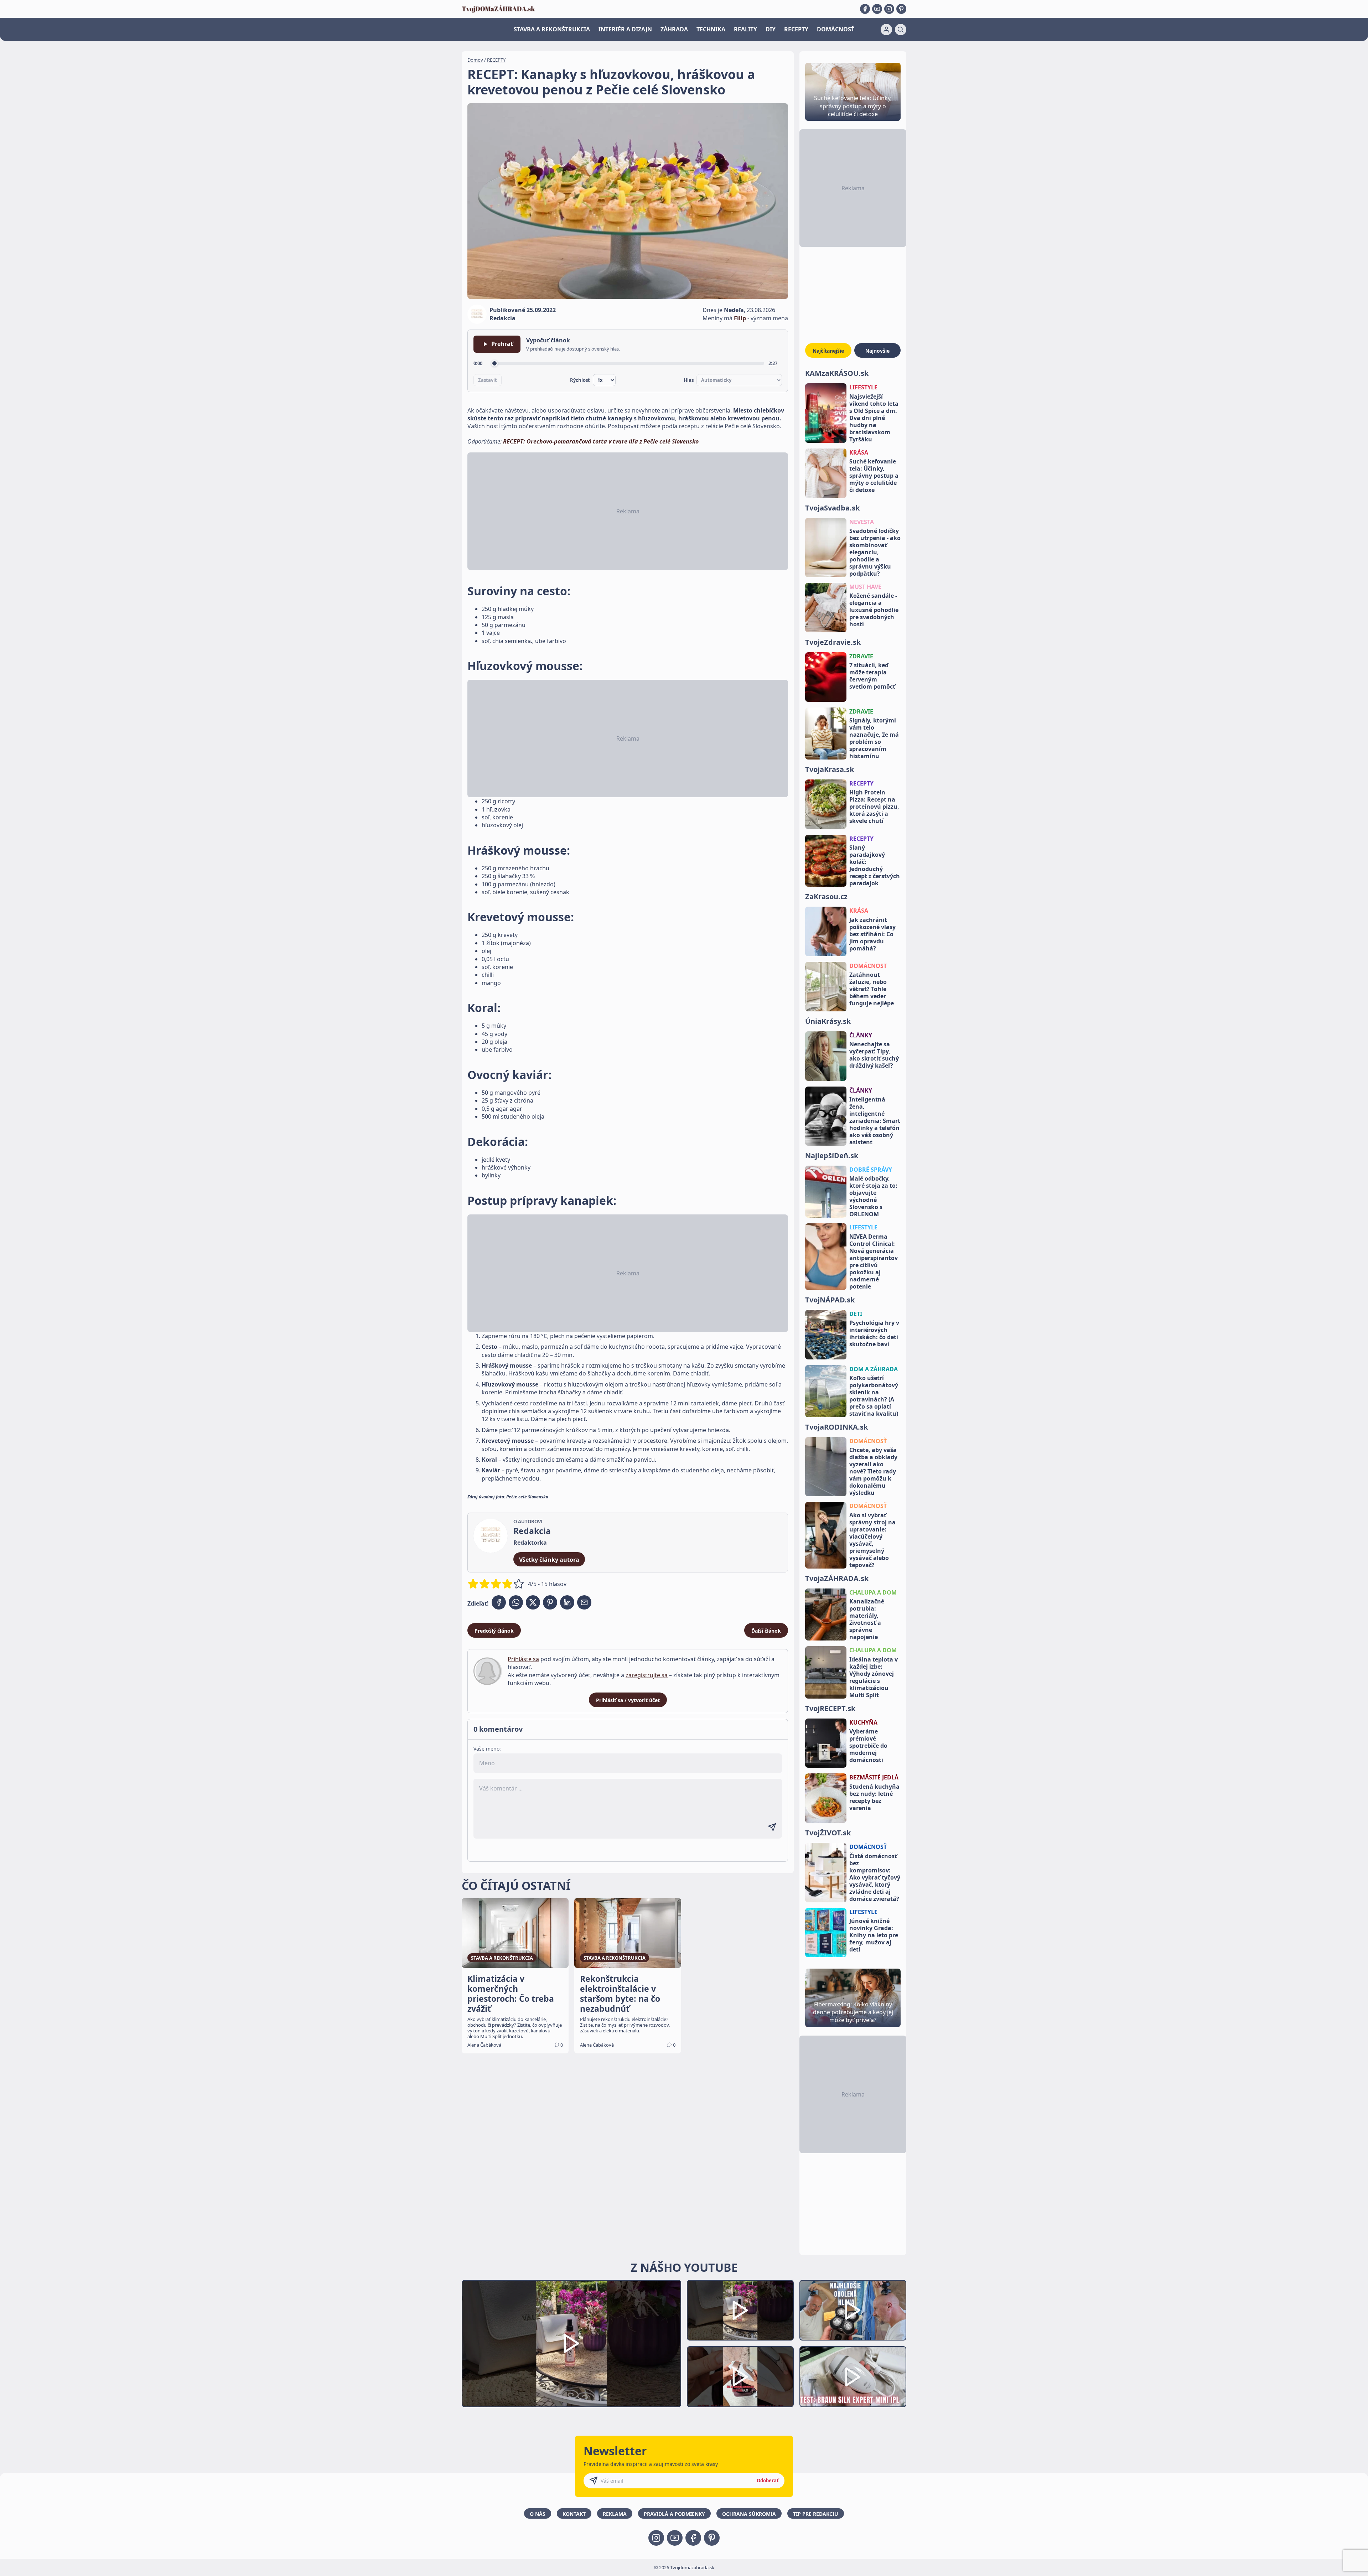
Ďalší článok (766, 1631)
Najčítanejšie (828, 351)
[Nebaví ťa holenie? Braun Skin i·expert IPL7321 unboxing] (740, 2377)
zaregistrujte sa (647, 1675)
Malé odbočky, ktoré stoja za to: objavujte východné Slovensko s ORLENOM (873, 1196)
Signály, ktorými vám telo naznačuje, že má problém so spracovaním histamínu (874, 738)
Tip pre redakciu (816, 2514)
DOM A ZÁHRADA (874, 1369)
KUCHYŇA (863, 1722)
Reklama (615, 2514)
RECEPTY (796, 29)
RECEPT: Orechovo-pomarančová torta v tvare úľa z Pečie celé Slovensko (601, 441)
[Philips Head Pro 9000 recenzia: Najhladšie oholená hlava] (853, 2310)
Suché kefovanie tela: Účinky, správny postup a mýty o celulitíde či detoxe (874, 476)
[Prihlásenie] (886, 30)
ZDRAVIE (861, 656)
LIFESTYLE (863, 387)
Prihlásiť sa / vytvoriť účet (628, 1700)
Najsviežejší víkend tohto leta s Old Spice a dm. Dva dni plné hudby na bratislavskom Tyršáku (874, 418)
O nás (538, 2514)
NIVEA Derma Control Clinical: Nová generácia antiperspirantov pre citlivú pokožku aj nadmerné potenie (874, 1261)
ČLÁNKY (861, 1035)
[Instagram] (889, 9)
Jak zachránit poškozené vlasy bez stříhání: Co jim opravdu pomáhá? (872, 934)
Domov (475, 60)
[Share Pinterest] (550, 1602)
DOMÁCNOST (868, 966)
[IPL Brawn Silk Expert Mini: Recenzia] (853, 2377)
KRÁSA (859, 452)
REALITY (745, 29)
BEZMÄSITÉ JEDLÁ (874, 1777)
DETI (856, 1314)
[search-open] (901, 30)
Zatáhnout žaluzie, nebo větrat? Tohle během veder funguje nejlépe (872, 989)
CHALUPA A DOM (873, 1592)
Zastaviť (488, 380)
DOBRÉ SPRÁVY (871, 1170)
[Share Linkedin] (567, 1602)
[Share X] (533, 1602)
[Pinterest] (901, 9)
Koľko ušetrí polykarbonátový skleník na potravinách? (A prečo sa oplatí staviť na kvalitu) (874, 1396)
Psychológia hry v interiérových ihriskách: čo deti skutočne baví (874, 1333)
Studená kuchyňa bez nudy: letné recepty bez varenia (874, 1797)
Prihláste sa (523, 1659)
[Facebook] (865, 9)
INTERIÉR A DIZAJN (625, 29)
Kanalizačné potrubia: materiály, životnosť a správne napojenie (867, 1619)
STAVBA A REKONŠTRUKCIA (552, 29)
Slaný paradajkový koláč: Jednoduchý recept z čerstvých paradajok (875, 865)
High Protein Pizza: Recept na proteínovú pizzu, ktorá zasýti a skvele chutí (874, 807)
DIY (771, 29)
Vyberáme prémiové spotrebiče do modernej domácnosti (868, 1746)
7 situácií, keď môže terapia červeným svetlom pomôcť (872, 676)
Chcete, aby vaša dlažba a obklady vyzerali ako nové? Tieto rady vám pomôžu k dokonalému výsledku (873, 1471)
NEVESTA (862, 522)
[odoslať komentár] (772, 1827)
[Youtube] (877, 9)
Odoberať (768, 2481)
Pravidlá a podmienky (674, 2514)
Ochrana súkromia (749, 2514)
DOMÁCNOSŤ (836, 29)
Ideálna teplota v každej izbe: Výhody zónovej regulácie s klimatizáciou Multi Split (874, 1677)
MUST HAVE (865, 587)
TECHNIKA (711, 29)
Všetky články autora (549, 1560)
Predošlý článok (494, 1631)
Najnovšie (877, 351)
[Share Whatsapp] (516, 1602)
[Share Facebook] (499, 1602)
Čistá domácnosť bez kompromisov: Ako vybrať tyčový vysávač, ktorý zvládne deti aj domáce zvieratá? (875, 1877)
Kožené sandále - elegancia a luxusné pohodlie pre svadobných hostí (874, 610)
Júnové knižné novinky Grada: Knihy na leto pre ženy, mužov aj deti (874, 1935)
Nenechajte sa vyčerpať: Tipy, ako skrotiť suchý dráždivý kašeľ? (874, 1055)
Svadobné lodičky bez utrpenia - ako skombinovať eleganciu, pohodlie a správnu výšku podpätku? (875, 552)
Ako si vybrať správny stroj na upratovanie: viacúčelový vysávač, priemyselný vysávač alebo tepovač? (872, 1540)
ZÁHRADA (674, 29)
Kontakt (574, 2514)
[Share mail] (584, 1602)
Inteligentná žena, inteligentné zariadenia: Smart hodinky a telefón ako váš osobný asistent (875, 1121)
